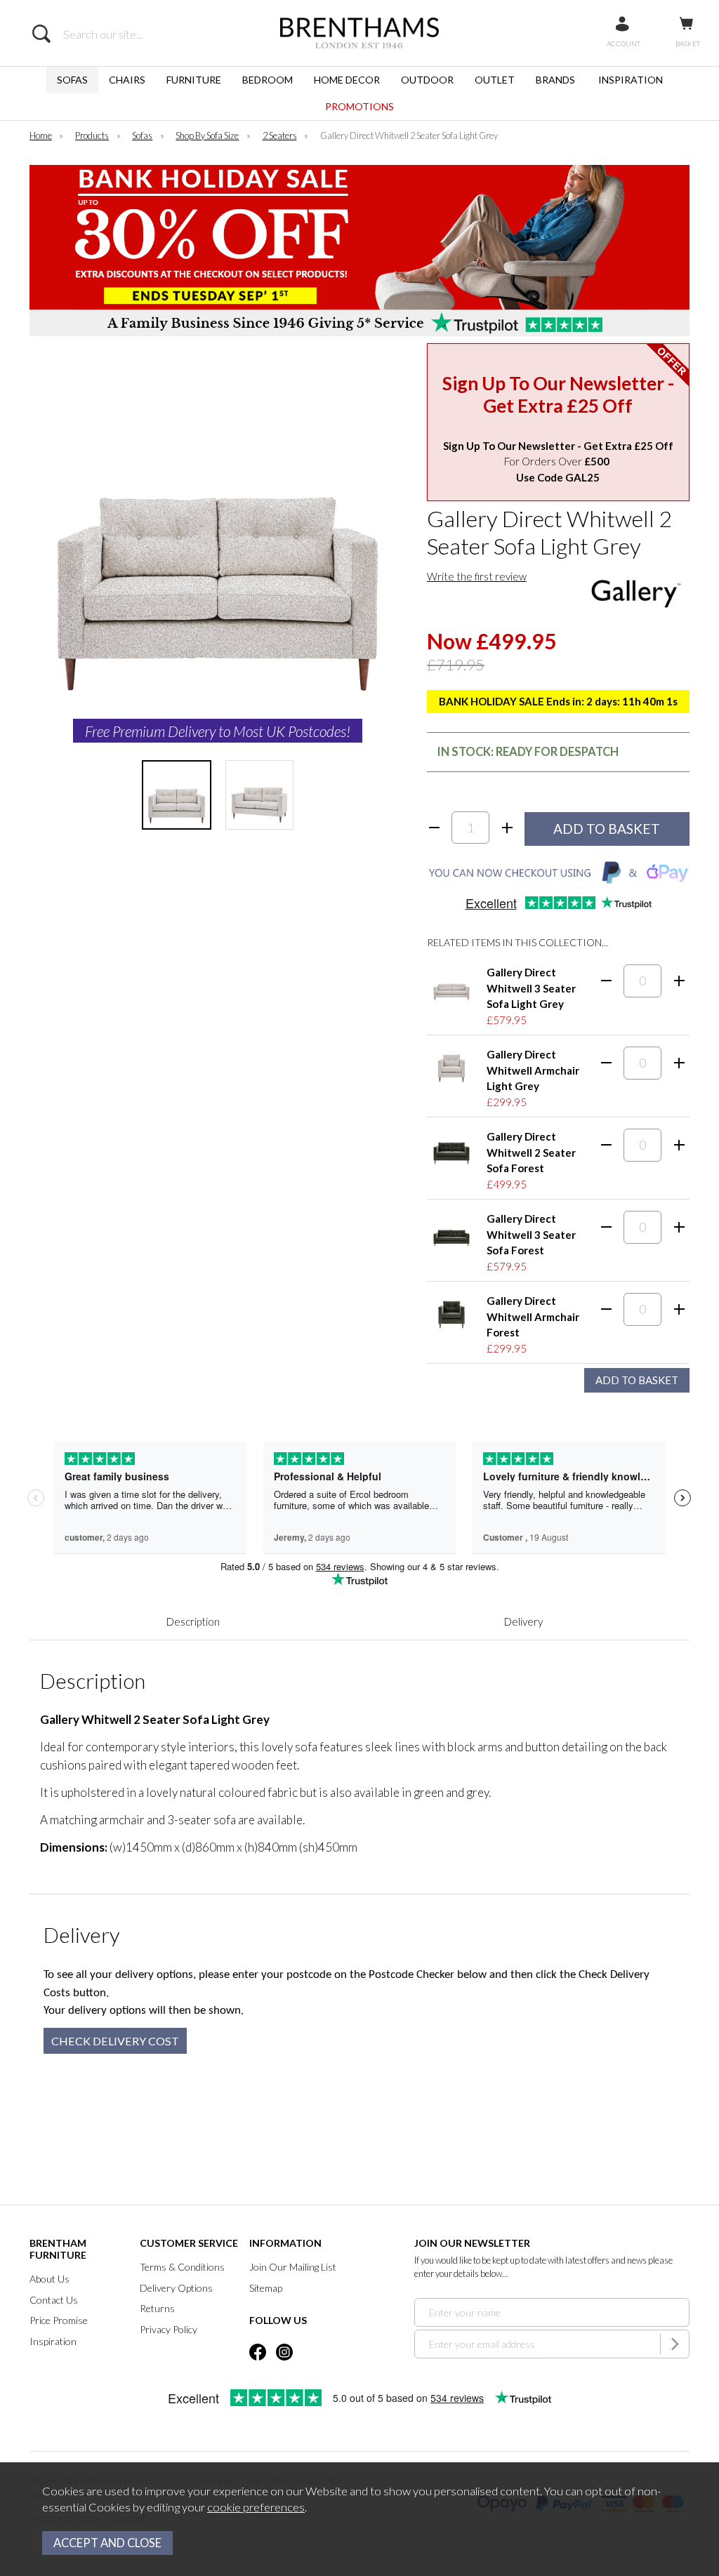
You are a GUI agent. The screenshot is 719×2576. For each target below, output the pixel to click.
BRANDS (555, 80)
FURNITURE (194, 80)
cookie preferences (256, 2507)
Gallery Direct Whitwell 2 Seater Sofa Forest (531, 1152)
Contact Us (54, 2300)
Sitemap (266, 2288)
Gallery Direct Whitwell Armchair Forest (533, 1316)
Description (193, 1621)
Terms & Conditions (182, 2267)
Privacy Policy (169, 2329)
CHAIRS (127, 80)
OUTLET (495, 80)
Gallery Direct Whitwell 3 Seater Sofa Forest (531, 1234)
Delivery (523, 1621)
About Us (50, 2279)
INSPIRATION (631, 80)
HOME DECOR (347, 80)
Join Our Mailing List (293, 2267)
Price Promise (59, 2320)
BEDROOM (268, 80)
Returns (157, 2308)
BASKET (688, 44)
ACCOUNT (624, 44)
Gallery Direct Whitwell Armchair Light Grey (533, 1070)
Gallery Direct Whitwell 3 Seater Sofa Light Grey (531, 988)
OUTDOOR (427, 80)
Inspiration (53, 2341)
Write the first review (477, 576)
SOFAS (72, 80)
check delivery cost (115, 2041)
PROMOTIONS (359, 106)
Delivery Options (176, 2288)
